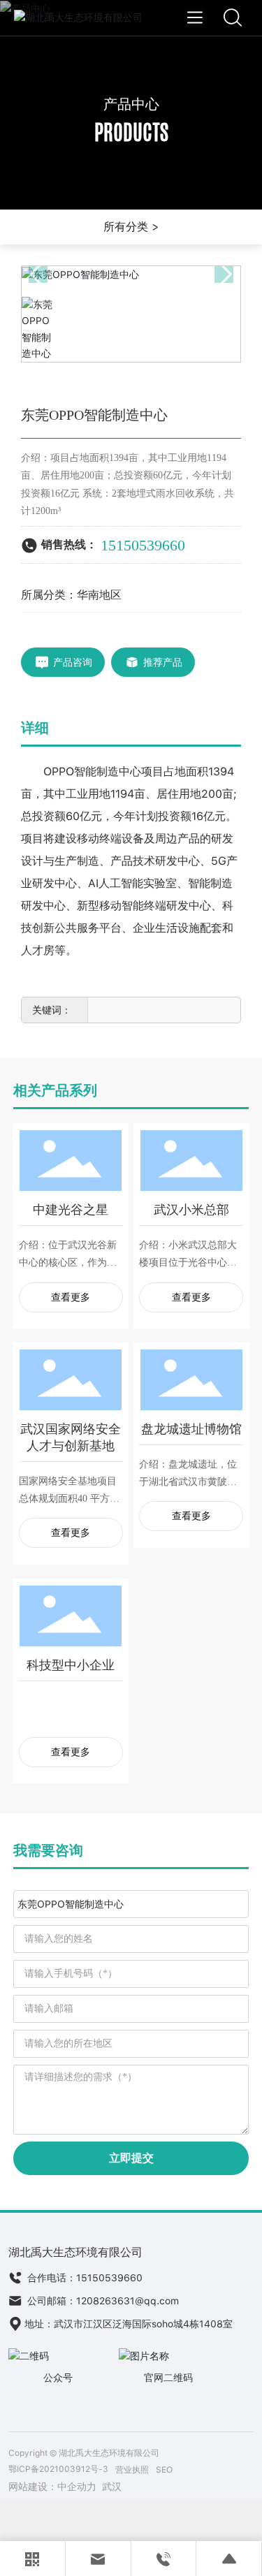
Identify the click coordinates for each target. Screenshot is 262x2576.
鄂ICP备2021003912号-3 (58, 2469)
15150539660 (143, 545)
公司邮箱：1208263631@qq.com (102, 2301)
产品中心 (131, 104)
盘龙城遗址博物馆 (191, 1429)
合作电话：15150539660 (83, 2278)
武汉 (112, 2487)
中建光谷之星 (71, 1209)
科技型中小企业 (71, 1665)
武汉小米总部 (191, 1209)
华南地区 (99, 595)
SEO (164, 2470)
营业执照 (132, 2470)
